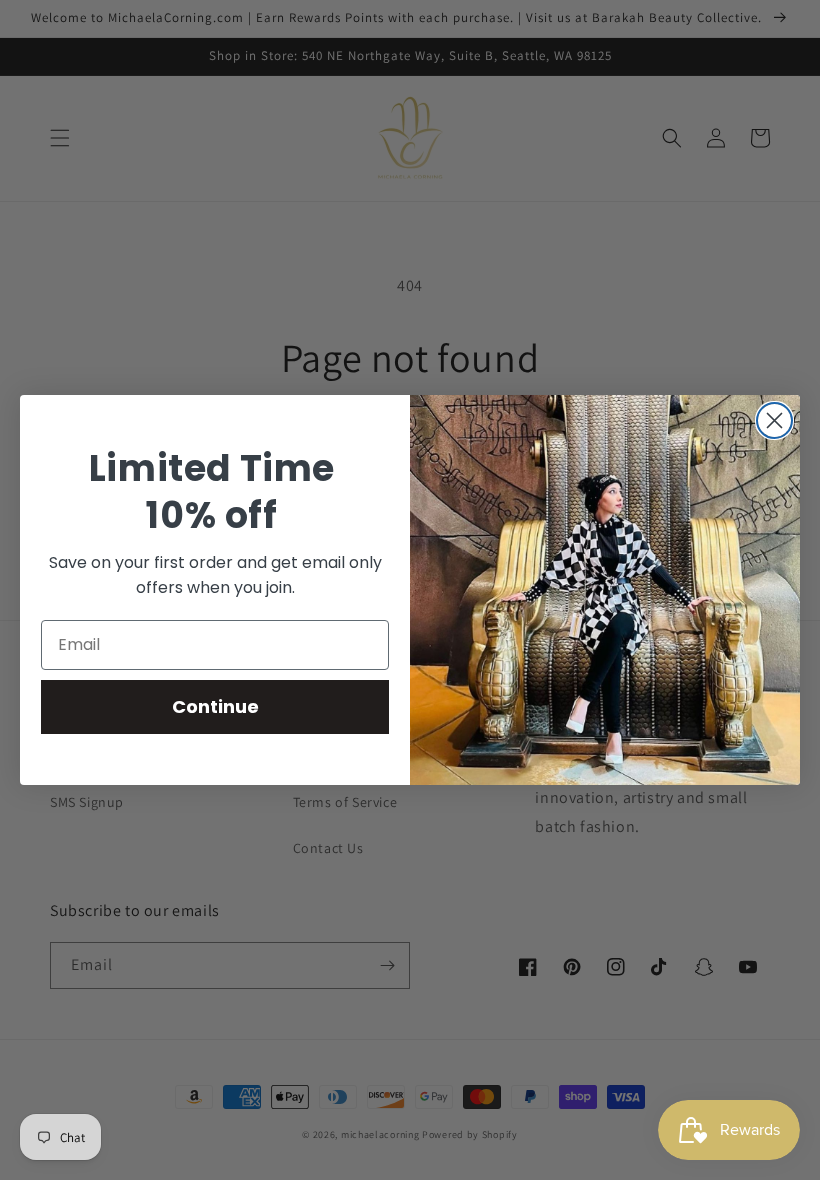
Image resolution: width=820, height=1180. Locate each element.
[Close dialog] (774, 420)
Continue (215, 706)
